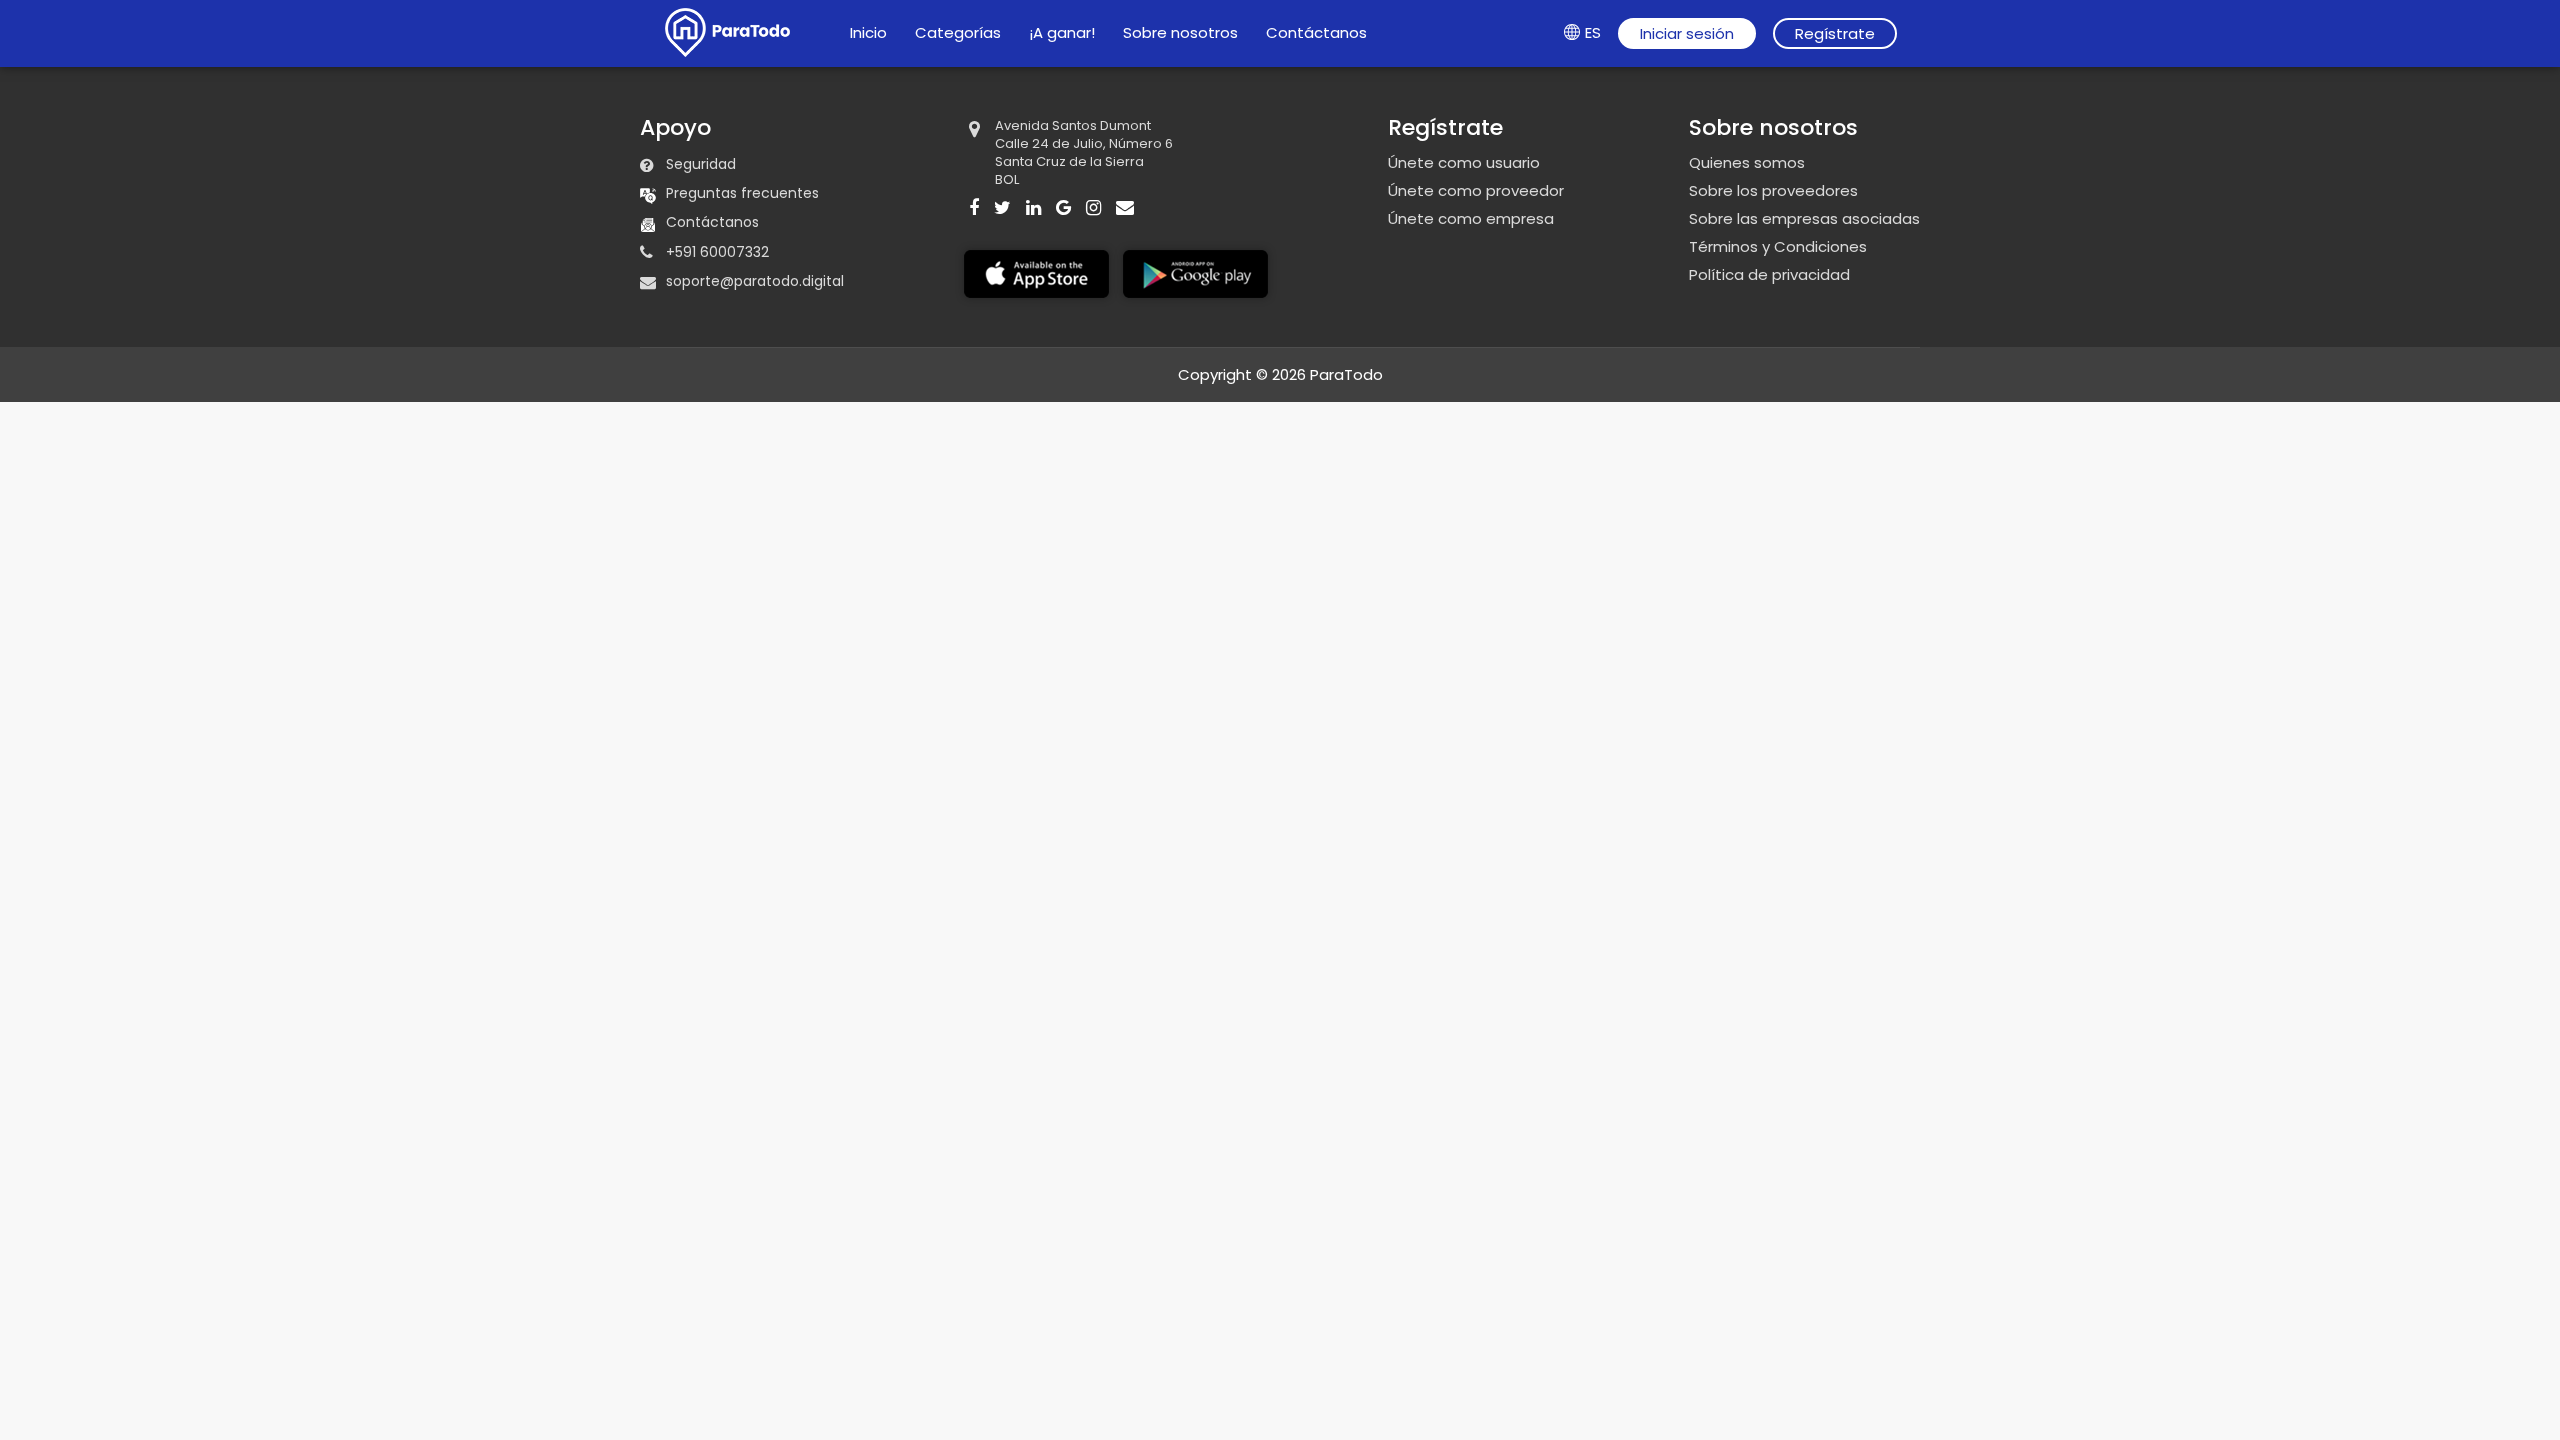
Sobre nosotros (1180, 32)
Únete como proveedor (1476, 191)
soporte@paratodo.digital (755, 281)
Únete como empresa (1471, 219)
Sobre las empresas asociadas (1804, 219)
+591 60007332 (717, 252)
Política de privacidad (1769, 275)
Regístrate (1835, 33)
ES (1593, 32)
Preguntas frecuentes (742, 193)
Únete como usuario (1464, 163)
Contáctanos (1316, 32)
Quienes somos (1747, 163)
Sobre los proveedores (1773, 191)
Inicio (868, 32)
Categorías (958, 32)
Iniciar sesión (1687, 33)
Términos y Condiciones (1778, 247)
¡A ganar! (1062, 32)
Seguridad (701, 164)
